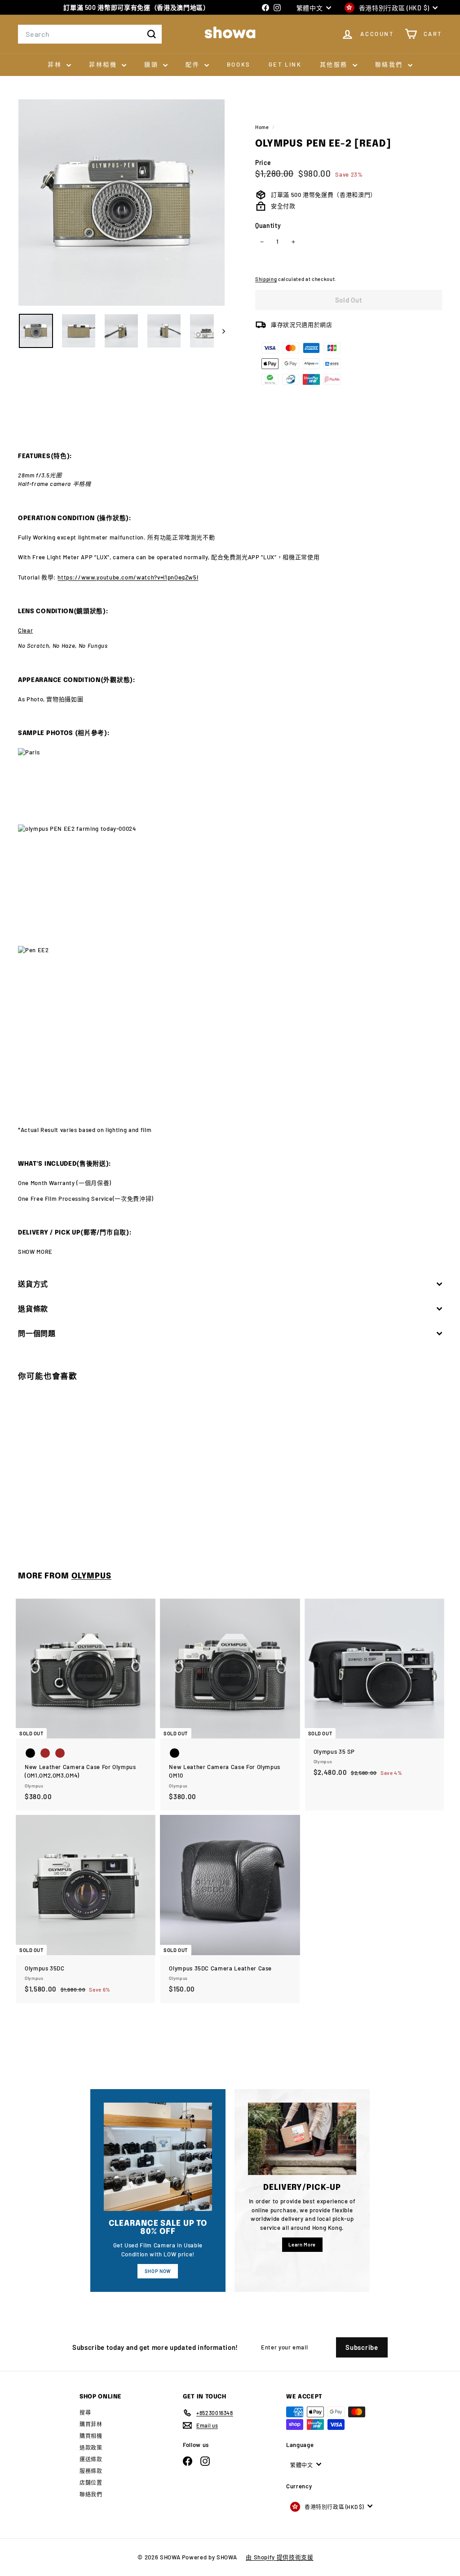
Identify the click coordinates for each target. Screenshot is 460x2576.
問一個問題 (37, 1333)
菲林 (56, 64)
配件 (194, 64)
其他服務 (335, 64)
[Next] (219, 331)
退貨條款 (33, 1308)
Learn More (302, 2244)
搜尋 (85, 2412)
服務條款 (91, 2471)
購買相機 (91, 2436)
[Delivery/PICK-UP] (302, 2139)
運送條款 (91, 2459)
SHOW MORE (35, 1252)
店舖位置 (91, 2482)
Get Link (285, 64)
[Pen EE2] (230, 1036)
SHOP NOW (158, 2271)
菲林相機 (104, 64)
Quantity (268, 225)
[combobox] (90, 34)
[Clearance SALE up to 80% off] (158, 2157)
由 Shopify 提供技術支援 (279, 2557)
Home (263, 127)
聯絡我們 (390, 64)
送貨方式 (33, 1284)
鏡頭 (153, 64)
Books (239, 64)
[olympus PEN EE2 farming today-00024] (230, 885)
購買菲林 (91, 2424)
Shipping (266, 279)
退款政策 (91, 2447)
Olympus (91, 1576)
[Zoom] (122, 203)
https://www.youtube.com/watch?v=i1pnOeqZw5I (128, 577)
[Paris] (230, 786)
